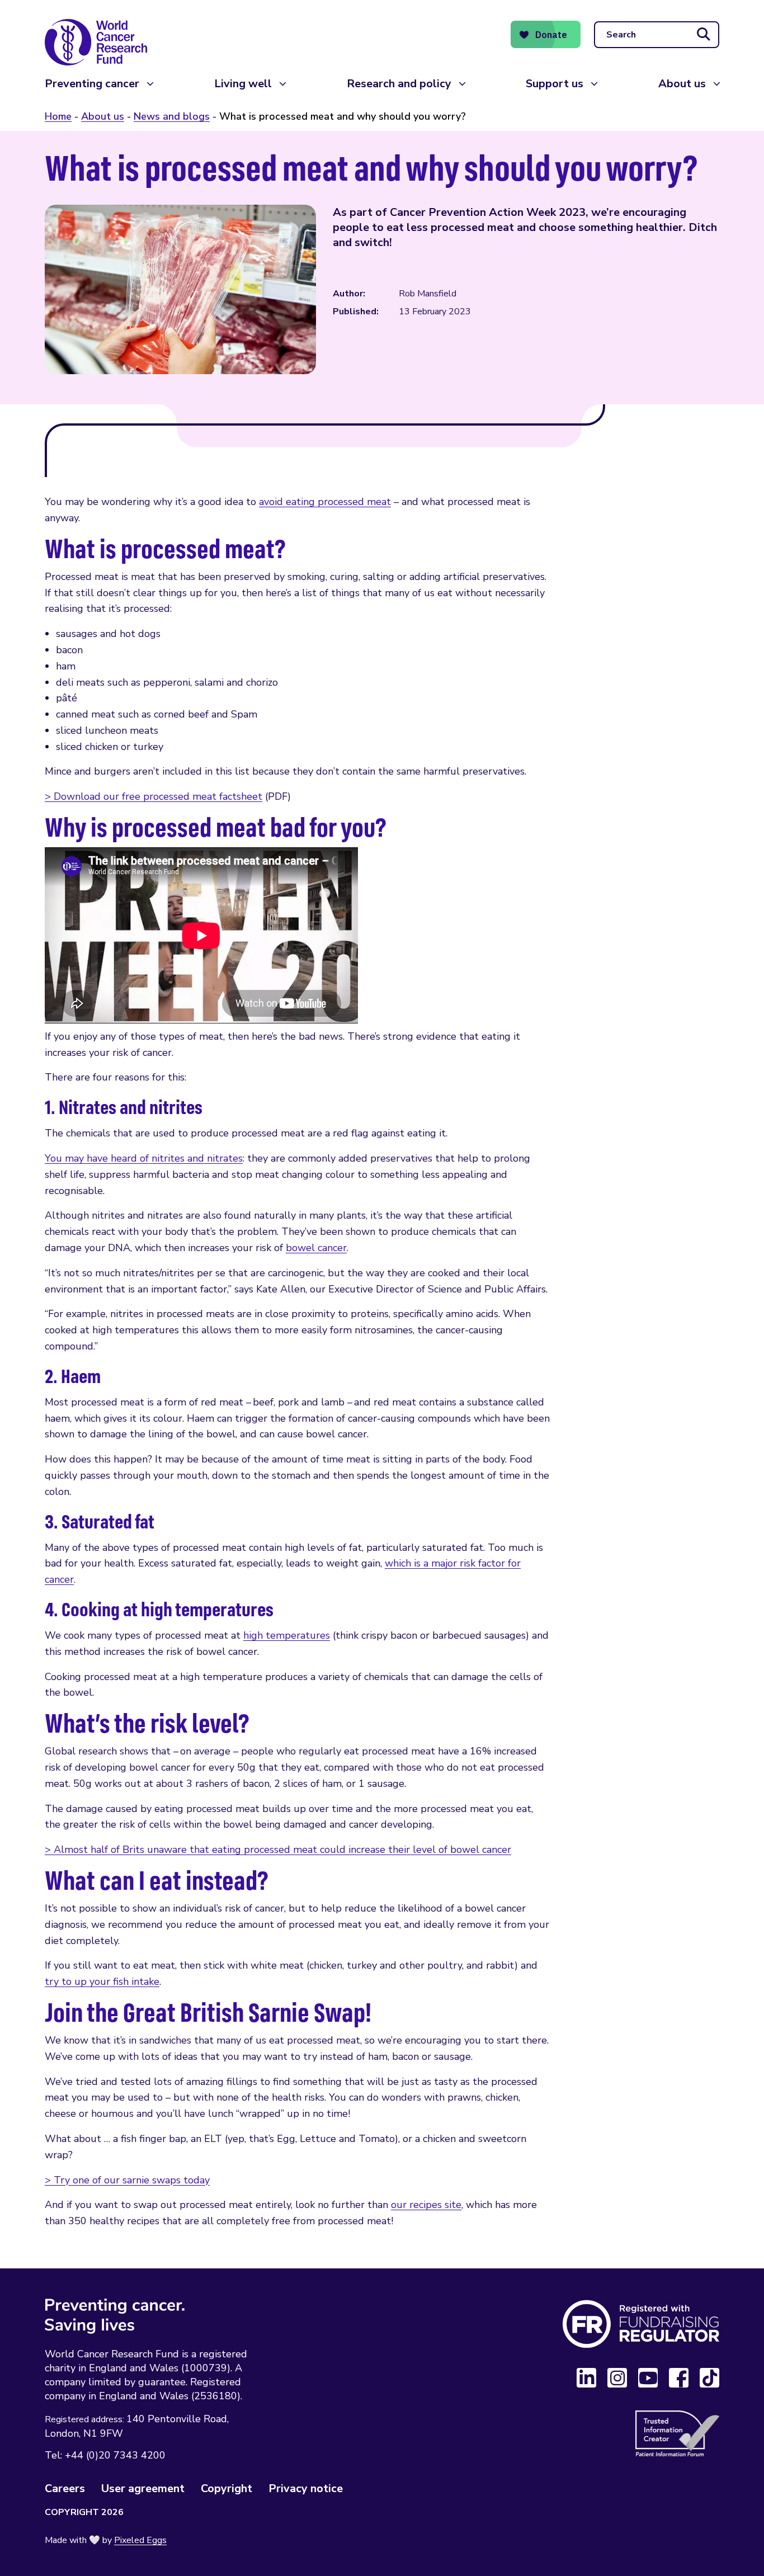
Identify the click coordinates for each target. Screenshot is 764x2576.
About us (682, 84)
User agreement (143, 2488)
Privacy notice (306, 2488)
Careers (65, 2488)
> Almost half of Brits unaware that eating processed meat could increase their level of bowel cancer (278, 1850)
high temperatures (287, 1635)
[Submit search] (704, 35)
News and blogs (172, 116)
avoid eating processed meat (325, 502)
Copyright (227, 2488)
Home (58, 116)
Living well (243, 84)
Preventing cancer (92, 84)
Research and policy (399, 84)
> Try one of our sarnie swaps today (127, 2180)
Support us (555, 84)
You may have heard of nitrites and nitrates (144, 1158)
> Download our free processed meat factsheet (154, 796)
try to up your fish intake (102, 1981)
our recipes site (426, 2205)
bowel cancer (316, 1248)
